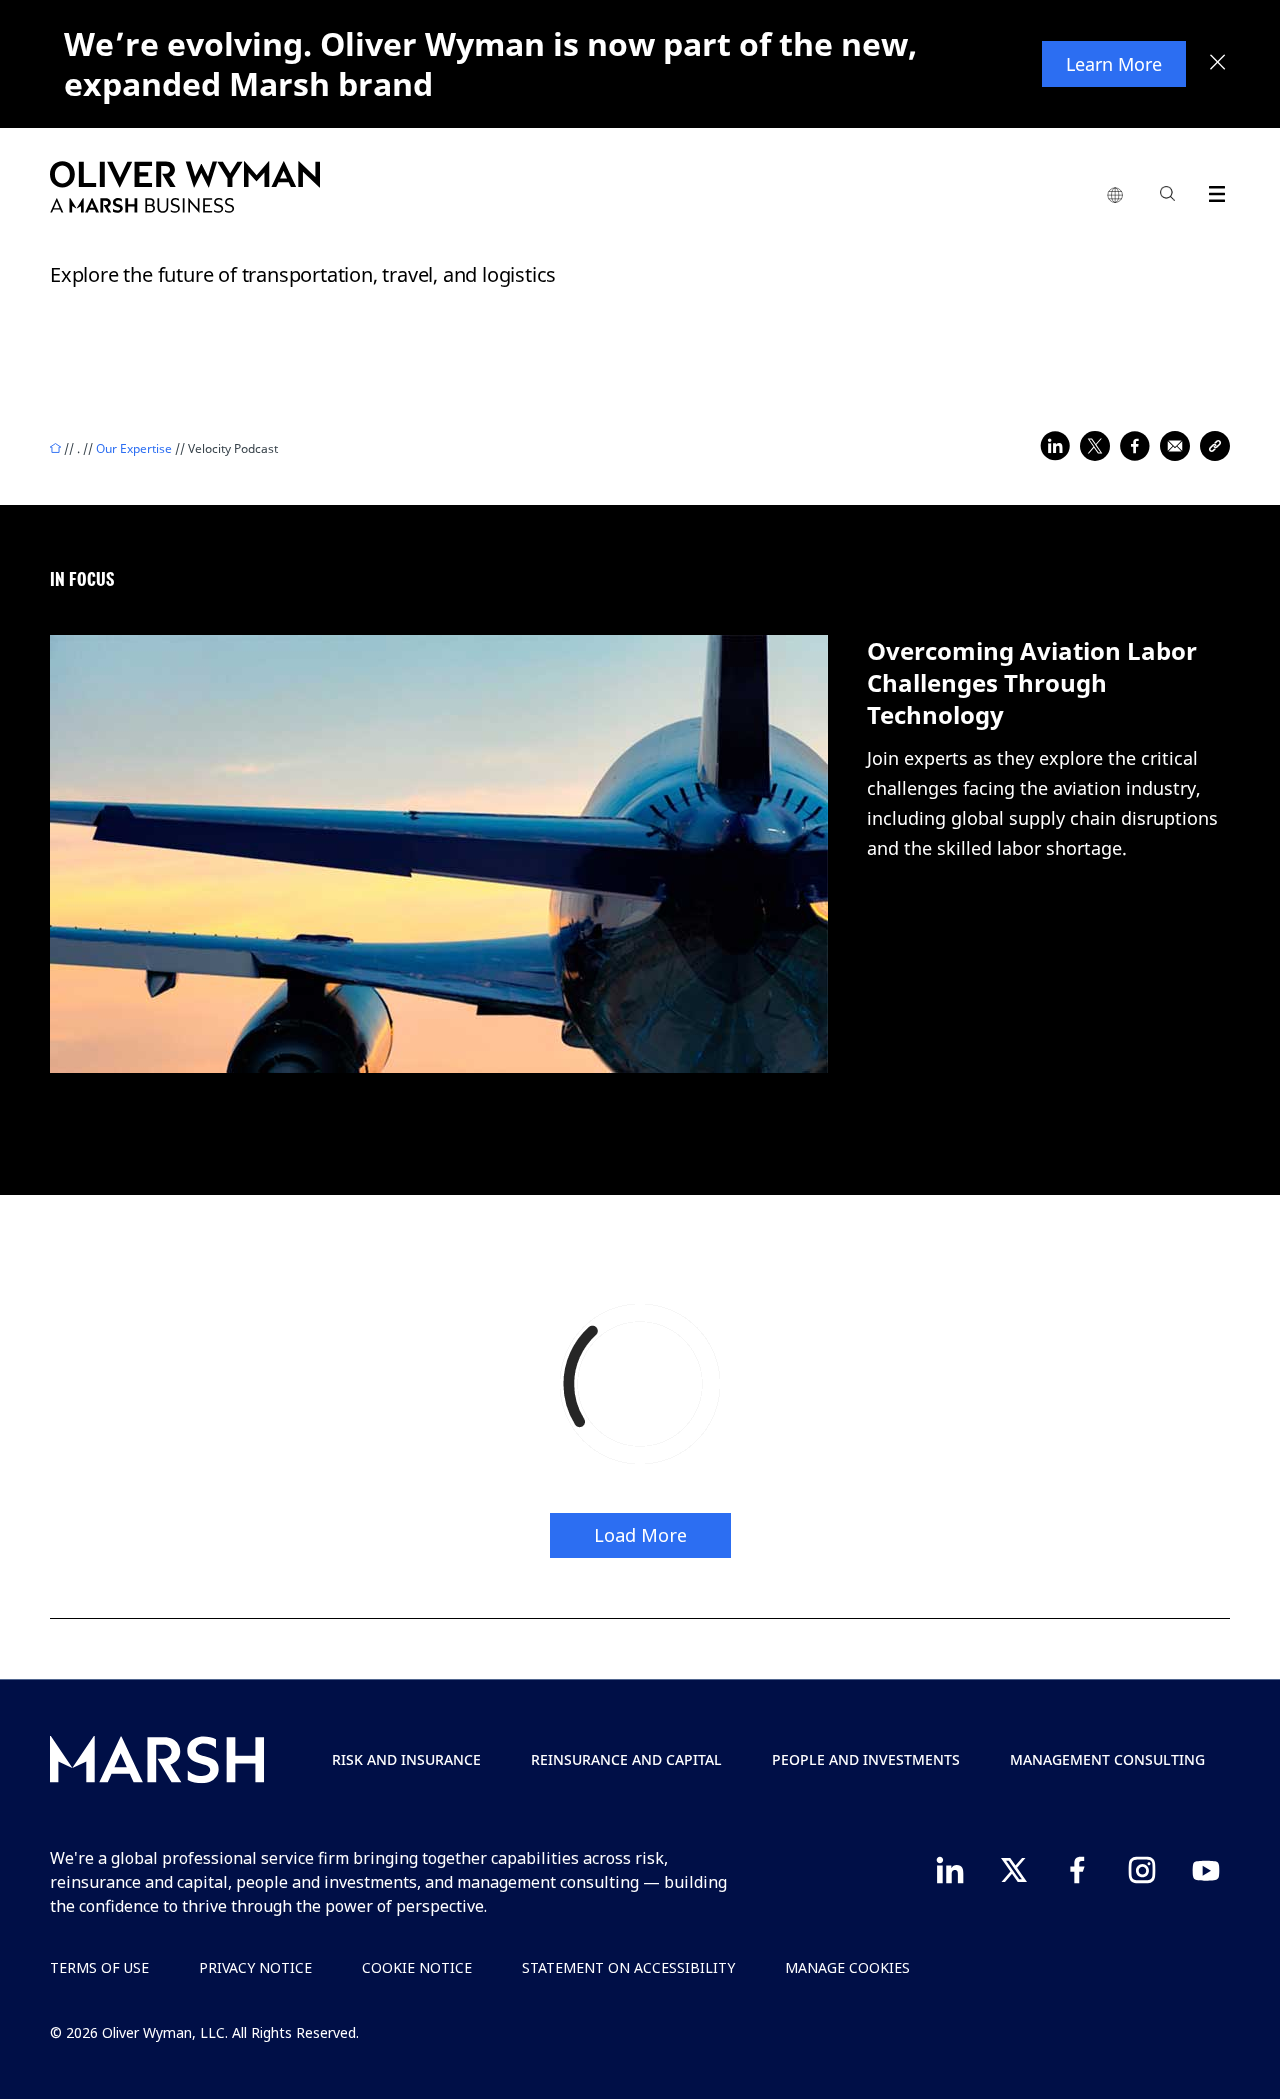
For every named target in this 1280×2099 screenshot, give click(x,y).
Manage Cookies (847, 1967)
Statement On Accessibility (628, 1967)
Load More (640, 1535)
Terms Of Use (99, 1967)
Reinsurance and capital (626, 1759)
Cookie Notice (417, 1967)
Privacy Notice (255, 1967)
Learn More (1114, 64)
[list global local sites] (1115, 196)
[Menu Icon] (1212, 190)
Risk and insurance (406, 1759)
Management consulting (1107, 1759)
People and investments (866, 1759)
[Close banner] (1218, 64)
